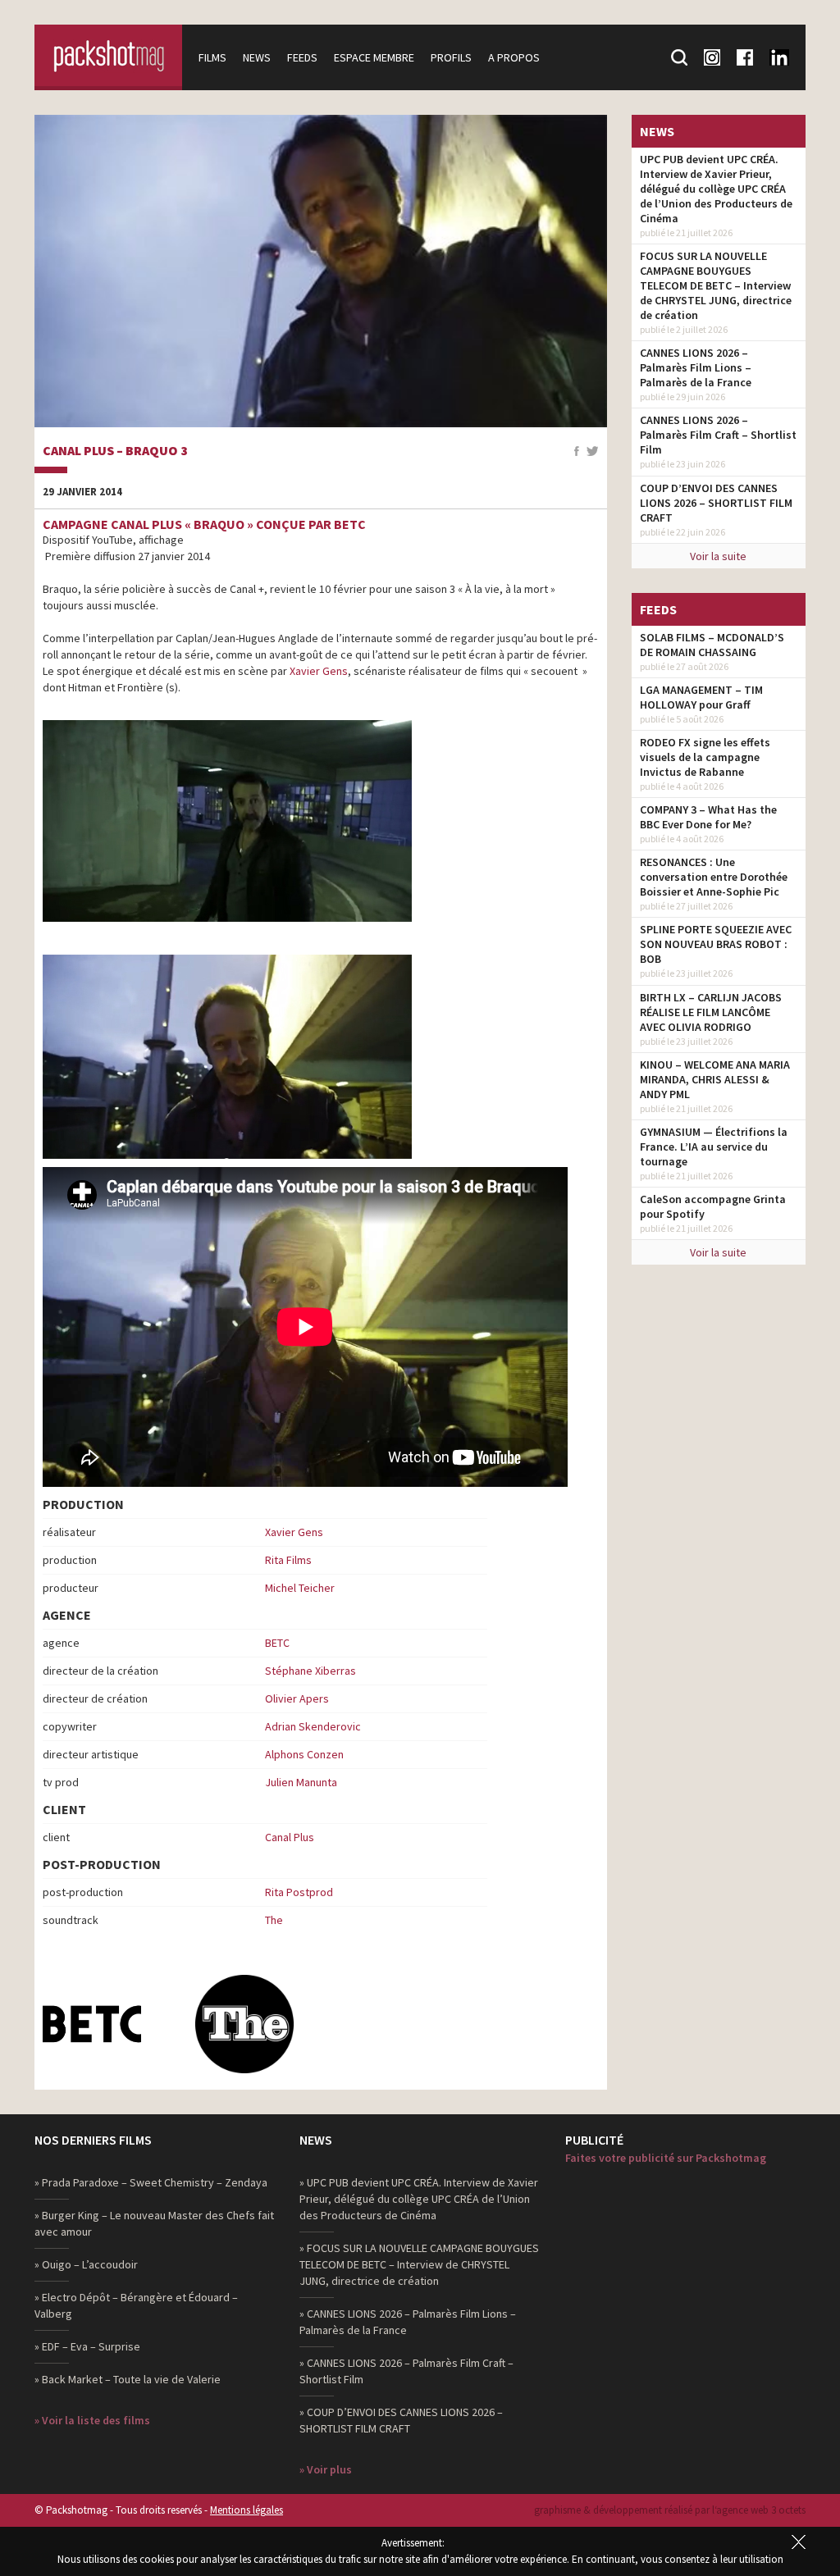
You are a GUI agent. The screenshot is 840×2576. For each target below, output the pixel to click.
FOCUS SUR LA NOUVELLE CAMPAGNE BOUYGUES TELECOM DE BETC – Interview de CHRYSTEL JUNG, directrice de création (716, 285)
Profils (451, 57)
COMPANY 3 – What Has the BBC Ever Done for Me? (708, 817)
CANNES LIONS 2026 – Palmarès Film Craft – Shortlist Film (718, 435)
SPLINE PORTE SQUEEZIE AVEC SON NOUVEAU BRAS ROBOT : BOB (716, 944)
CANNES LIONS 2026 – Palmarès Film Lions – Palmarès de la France (696, 367)
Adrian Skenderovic (313, 1726)
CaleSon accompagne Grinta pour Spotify (713, 1206)
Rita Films (288, 1560)
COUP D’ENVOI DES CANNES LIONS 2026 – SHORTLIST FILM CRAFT (716, 503)
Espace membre (374, 57)
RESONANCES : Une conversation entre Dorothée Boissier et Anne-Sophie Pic (714, 877)
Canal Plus (290, 1837)
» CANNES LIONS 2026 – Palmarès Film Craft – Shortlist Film (406, 2371)
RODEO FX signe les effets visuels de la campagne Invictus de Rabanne (705, 757)
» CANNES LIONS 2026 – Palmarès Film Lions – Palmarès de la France (408, 2322)
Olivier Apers (297, 1698)
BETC (277, 1643)
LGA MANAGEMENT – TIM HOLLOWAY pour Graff (701, 697)
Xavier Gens (319, 671)
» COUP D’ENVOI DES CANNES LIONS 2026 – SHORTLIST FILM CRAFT (401, 2420)
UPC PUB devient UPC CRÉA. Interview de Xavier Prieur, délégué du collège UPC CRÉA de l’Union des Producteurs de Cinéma (716, 189)
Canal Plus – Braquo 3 (115, 451)
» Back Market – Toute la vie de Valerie (128, 2379)
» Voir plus (326, 2469)
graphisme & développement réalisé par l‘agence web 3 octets (670, 2510)
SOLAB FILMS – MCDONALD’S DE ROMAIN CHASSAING (712, 645)
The (274, 1920)
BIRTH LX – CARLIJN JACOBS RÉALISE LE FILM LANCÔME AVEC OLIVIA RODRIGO (711, 1012)
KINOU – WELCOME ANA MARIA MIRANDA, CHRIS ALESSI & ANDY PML (715, 1079)
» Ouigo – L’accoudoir (86, 2264)
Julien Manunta (301, 1782)
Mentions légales (247, 2510)
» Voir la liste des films (92, 2420)
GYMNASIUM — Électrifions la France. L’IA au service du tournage (714, 1147)
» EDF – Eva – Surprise (87, 2346)
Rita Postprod (299, 1892)
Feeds (302, 57)
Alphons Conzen (304, 1754)
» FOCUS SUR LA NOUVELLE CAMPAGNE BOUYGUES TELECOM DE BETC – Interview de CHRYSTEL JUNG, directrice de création (419, 2264)
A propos (514, 57)
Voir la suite (718, 556)
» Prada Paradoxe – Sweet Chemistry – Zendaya (151, 2182)
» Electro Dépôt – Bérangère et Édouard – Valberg (136, 2305)
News (257, 57)
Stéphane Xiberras (310, 1671)
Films (212, 57)
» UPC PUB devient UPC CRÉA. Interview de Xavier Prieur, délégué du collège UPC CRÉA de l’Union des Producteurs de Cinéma (419, 2199)
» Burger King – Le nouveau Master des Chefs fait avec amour (154, 2223)
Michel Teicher (300, 1588)
